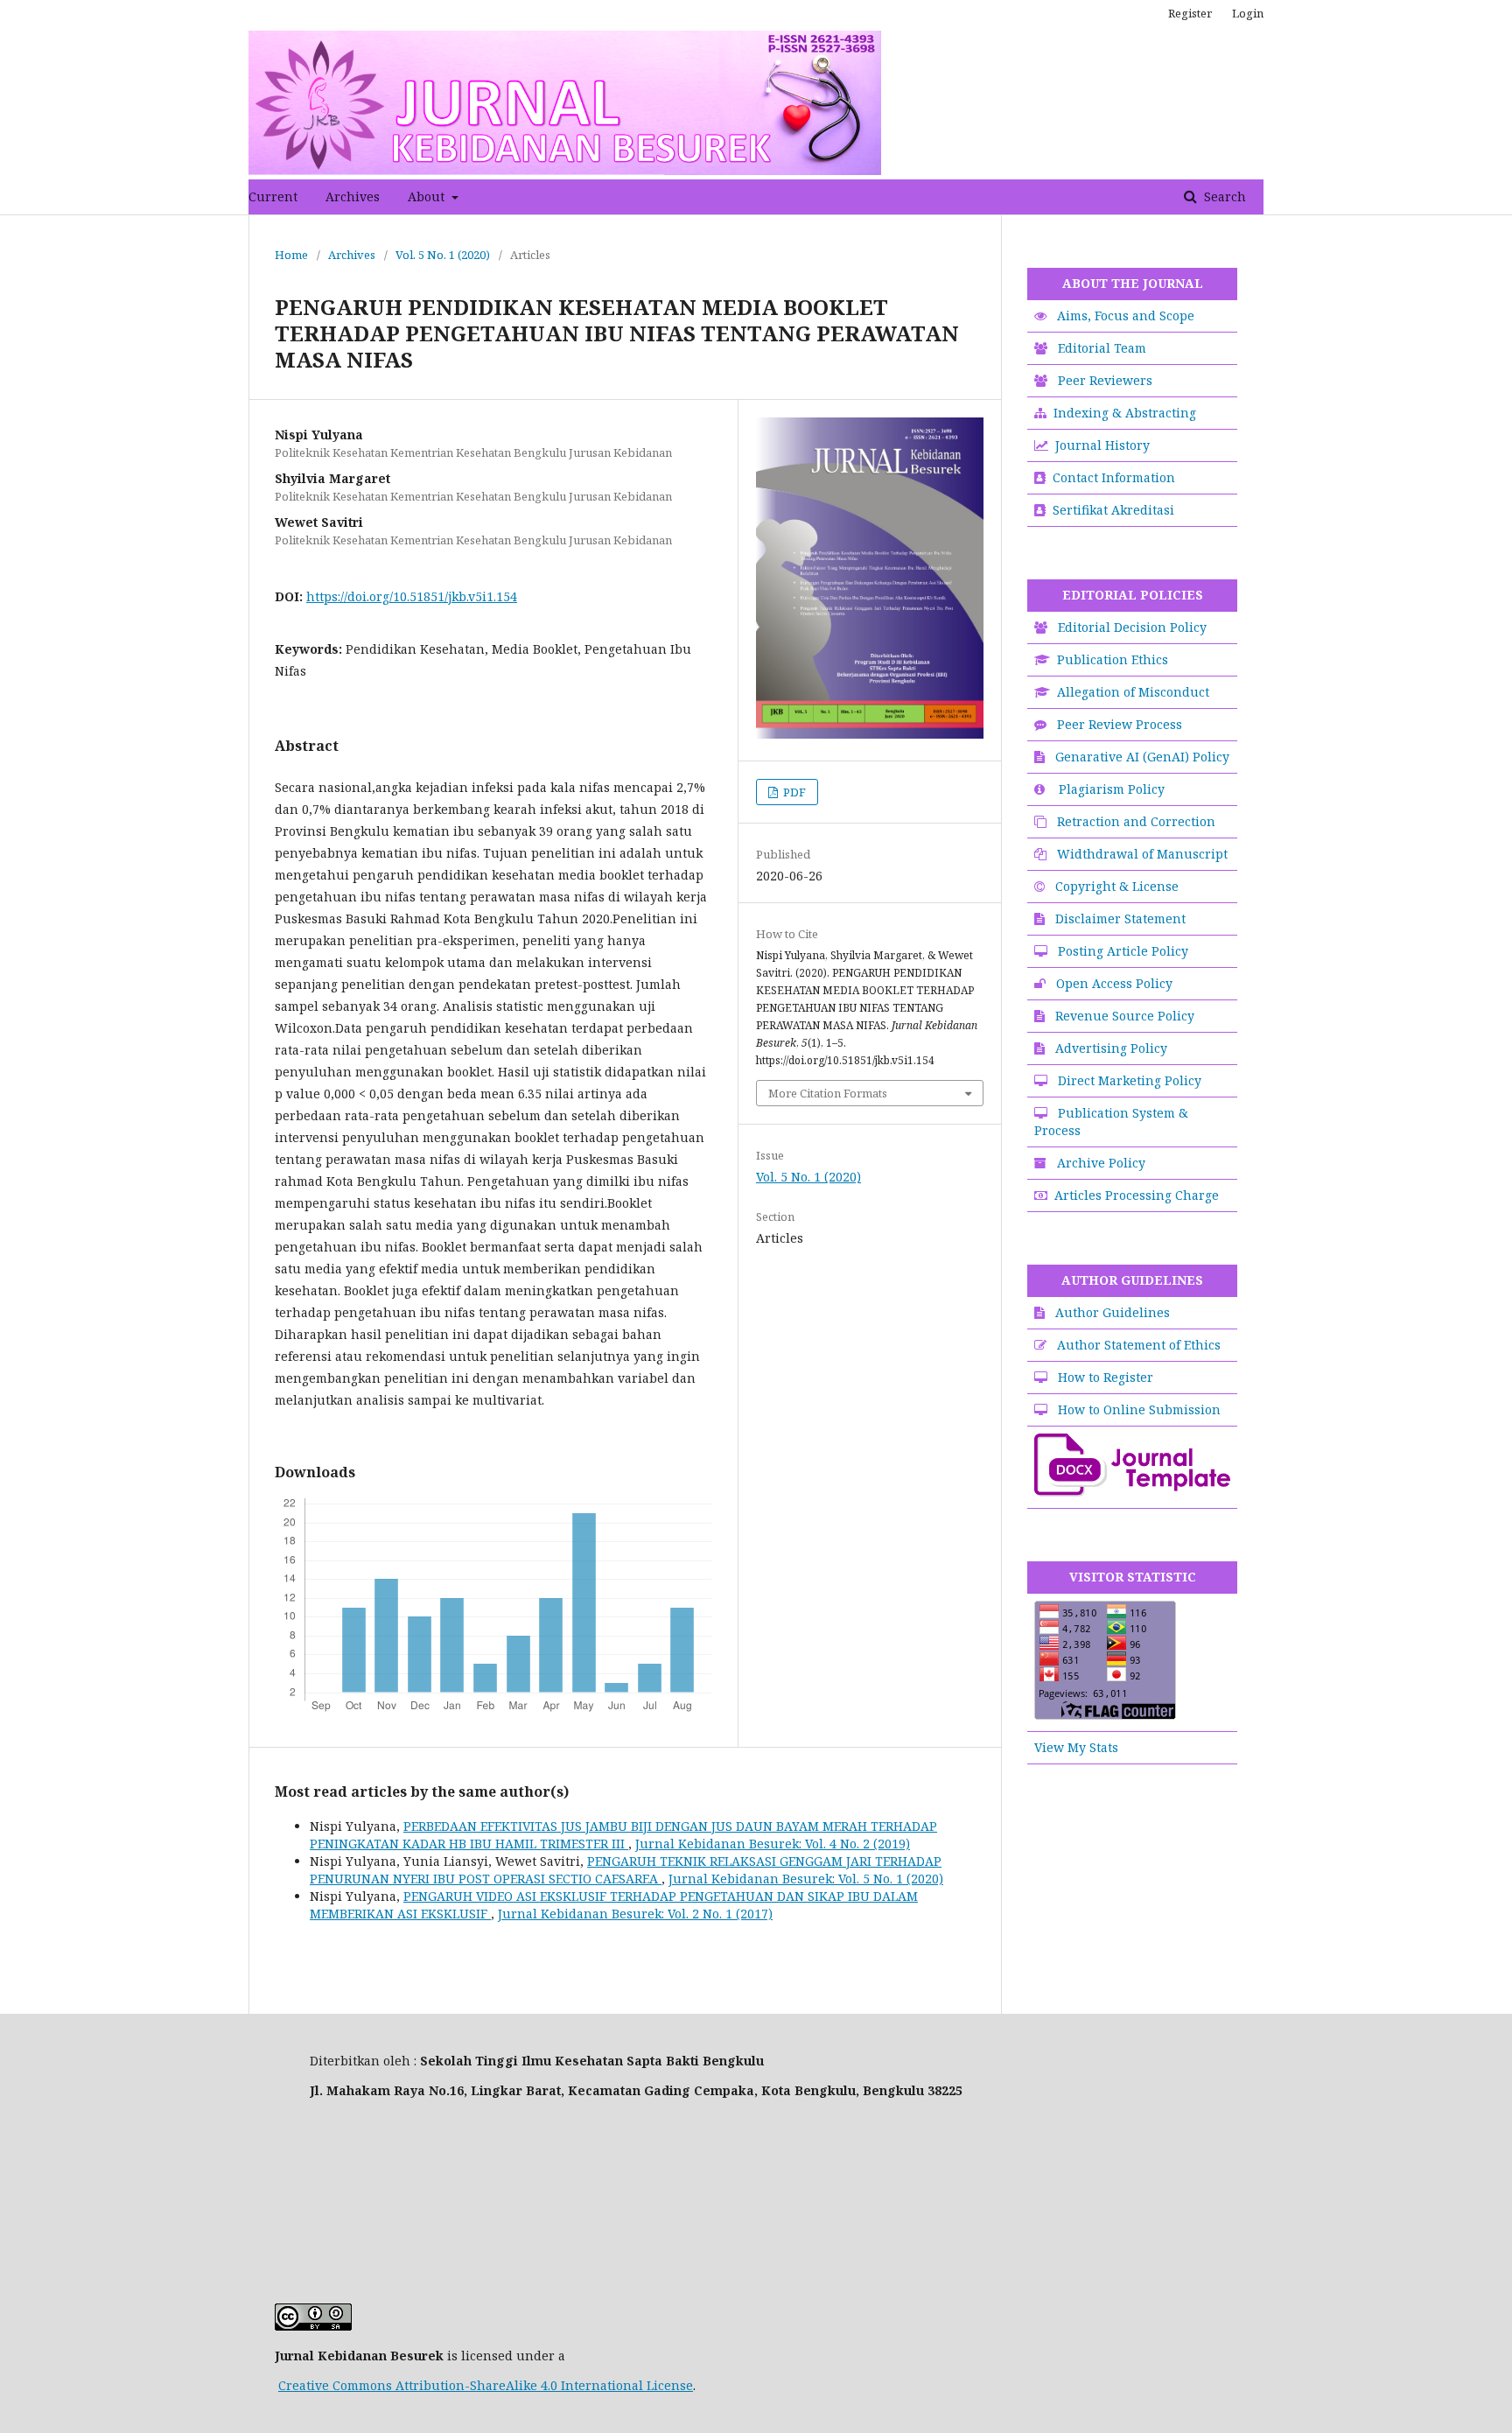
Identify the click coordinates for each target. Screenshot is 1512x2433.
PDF (793, 792)
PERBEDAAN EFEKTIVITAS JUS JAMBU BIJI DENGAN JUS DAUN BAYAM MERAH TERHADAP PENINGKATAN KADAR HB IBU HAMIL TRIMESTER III (623, 1835)
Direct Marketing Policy (1130, 1080)
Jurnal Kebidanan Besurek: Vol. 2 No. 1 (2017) (635, 1914)
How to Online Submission (1139, 1409)
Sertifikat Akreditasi (1113, 510)
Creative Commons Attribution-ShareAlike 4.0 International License (486, 2385)
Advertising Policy (1111, 1048)
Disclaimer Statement (1120, 919)
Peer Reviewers (1105, 380)
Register (1190, 13)
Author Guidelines (1113, 1312)
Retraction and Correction (1136, 821)
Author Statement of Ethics (1139, 1345)
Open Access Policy (1114, 983)
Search (1223, 196)
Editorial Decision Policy (1132, 627)
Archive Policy (1101, 1163)
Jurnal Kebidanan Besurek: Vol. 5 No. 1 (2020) (806, 1879)
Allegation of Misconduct (1133, 692)
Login (1248, 13)
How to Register (1106, 1377)
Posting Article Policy (1123, 951)
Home (291, 255)
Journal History (1102, 445)
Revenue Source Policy (1125, 1016)
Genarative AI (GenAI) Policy (1142, 757)
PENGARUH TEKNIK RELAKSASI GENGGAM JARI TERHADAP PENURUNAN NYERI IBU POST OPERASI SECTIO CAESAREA (626, 1870)
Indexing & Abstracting (1125, 413)
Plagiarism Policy (1112, 789)
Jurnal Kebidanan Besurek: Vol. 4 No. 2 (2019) (773, 1844)
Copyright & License (1117, 886)
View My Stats (1076, 1747)
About (428, 196)
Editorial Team (1102, 348)
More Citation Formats (828, 1093)
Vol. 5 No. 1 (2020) (443, 255)
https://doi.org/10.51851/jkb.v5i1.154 (412, 596)
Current (273, 196)
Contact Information (1114, 477)
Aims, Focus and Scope (1126, 316)
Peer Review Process (1120, 724)
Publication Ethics (1113, 659)
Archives (353, 196)
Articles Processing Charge (1137, 1195)
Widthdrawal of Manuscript (1142, 854)
